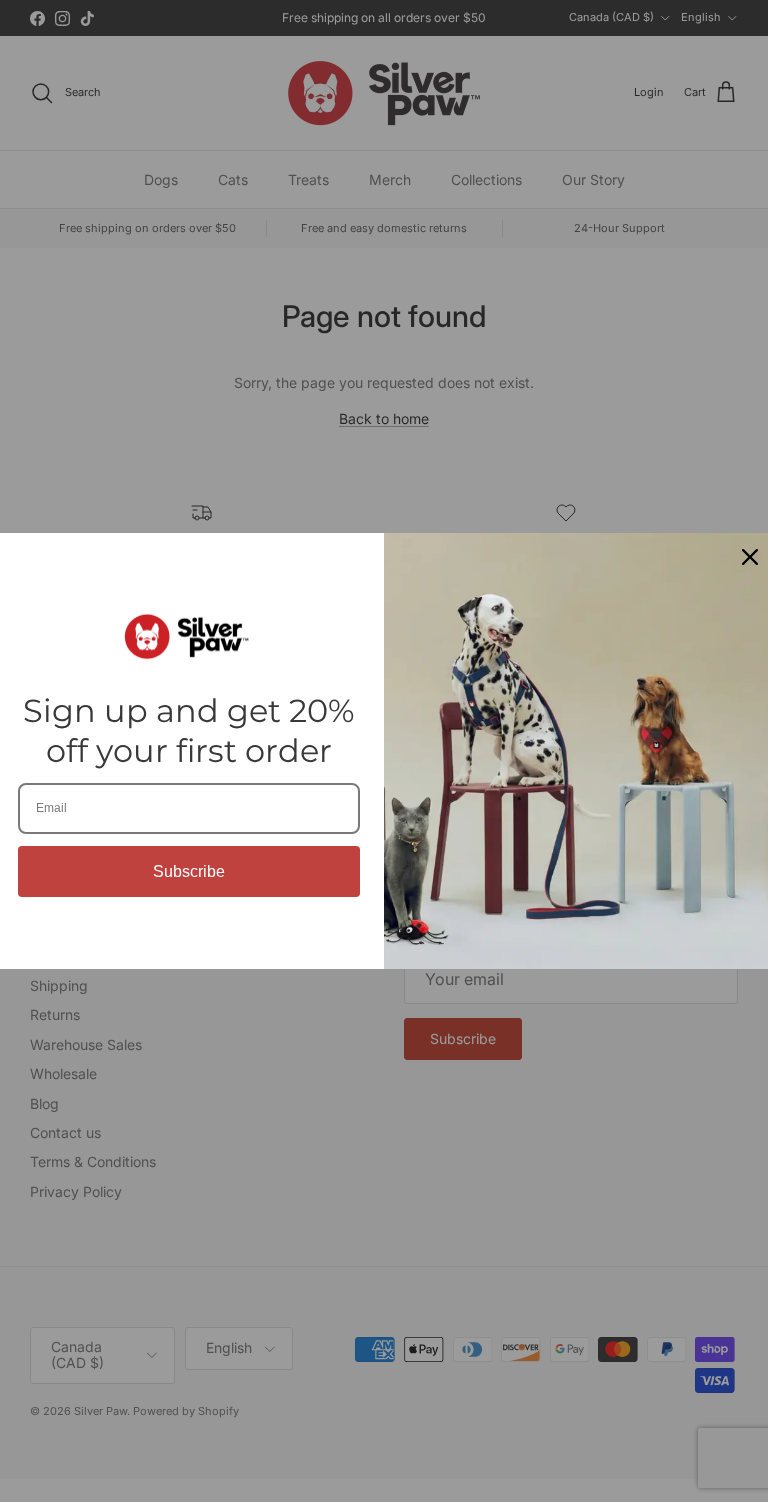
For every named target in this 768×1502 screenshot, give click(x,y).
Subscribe (189, 871)
